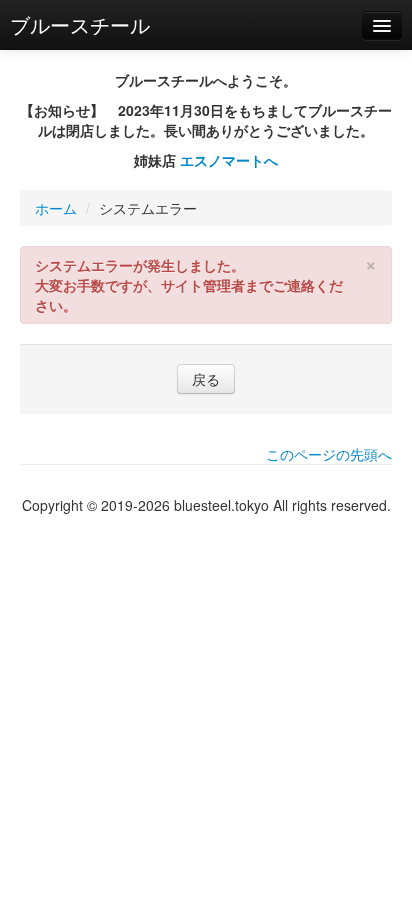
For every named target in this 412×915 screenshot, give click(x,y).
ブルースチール (80, 24)
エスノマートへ (229, 160)
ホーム (56, 208)
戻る (206, 379)
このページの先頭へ (329, 454)
